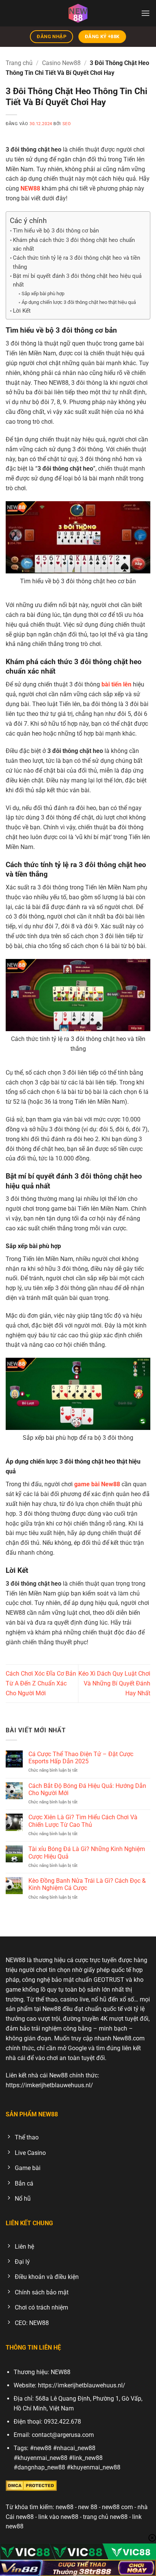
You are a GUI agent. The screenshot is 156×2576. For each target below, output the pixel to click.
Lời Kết (22, 311)
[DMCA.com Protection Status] (31, 2485)
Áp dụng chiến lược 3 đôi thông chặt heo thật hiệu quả (79, 302)
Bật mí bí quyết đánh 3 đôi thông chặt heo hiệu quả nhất (77, 280)
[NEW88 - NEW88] (78, 13)
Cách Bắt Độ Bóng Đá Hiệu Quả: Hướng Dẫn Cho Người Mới (87, 1789)
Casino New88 (61, 63)
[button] (146, 13)
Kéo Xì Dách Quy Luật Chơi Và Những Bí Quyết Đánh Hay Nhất (114, 1683)
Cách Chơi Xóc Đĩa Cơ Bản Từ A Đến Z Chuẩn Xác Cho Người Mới (41, 1683)
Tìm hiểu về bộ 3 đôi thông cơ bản (56, 231)
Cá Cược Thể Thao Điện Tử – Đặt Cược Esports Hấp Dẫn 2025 (81, 1758)
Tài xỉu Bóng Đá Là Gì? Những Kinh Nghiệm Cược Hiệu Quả (87, 1853)
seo (67, 124)
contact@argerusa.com (63, 2435)
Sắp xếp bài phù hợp (43, 294)
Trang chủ (19, 63)
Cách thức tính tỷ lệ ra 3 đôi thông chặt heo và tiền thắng (76, 262)
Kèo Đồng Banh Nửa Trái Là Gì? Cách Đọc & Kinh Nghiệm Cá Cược (87, 1884)
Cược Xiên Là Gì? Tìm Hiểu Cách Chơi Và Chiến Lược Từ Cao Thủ (83, 1821)
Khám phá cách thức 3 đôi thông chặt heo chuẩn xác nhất (74, 244)
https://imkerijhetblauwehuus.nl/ (49, 2085)
